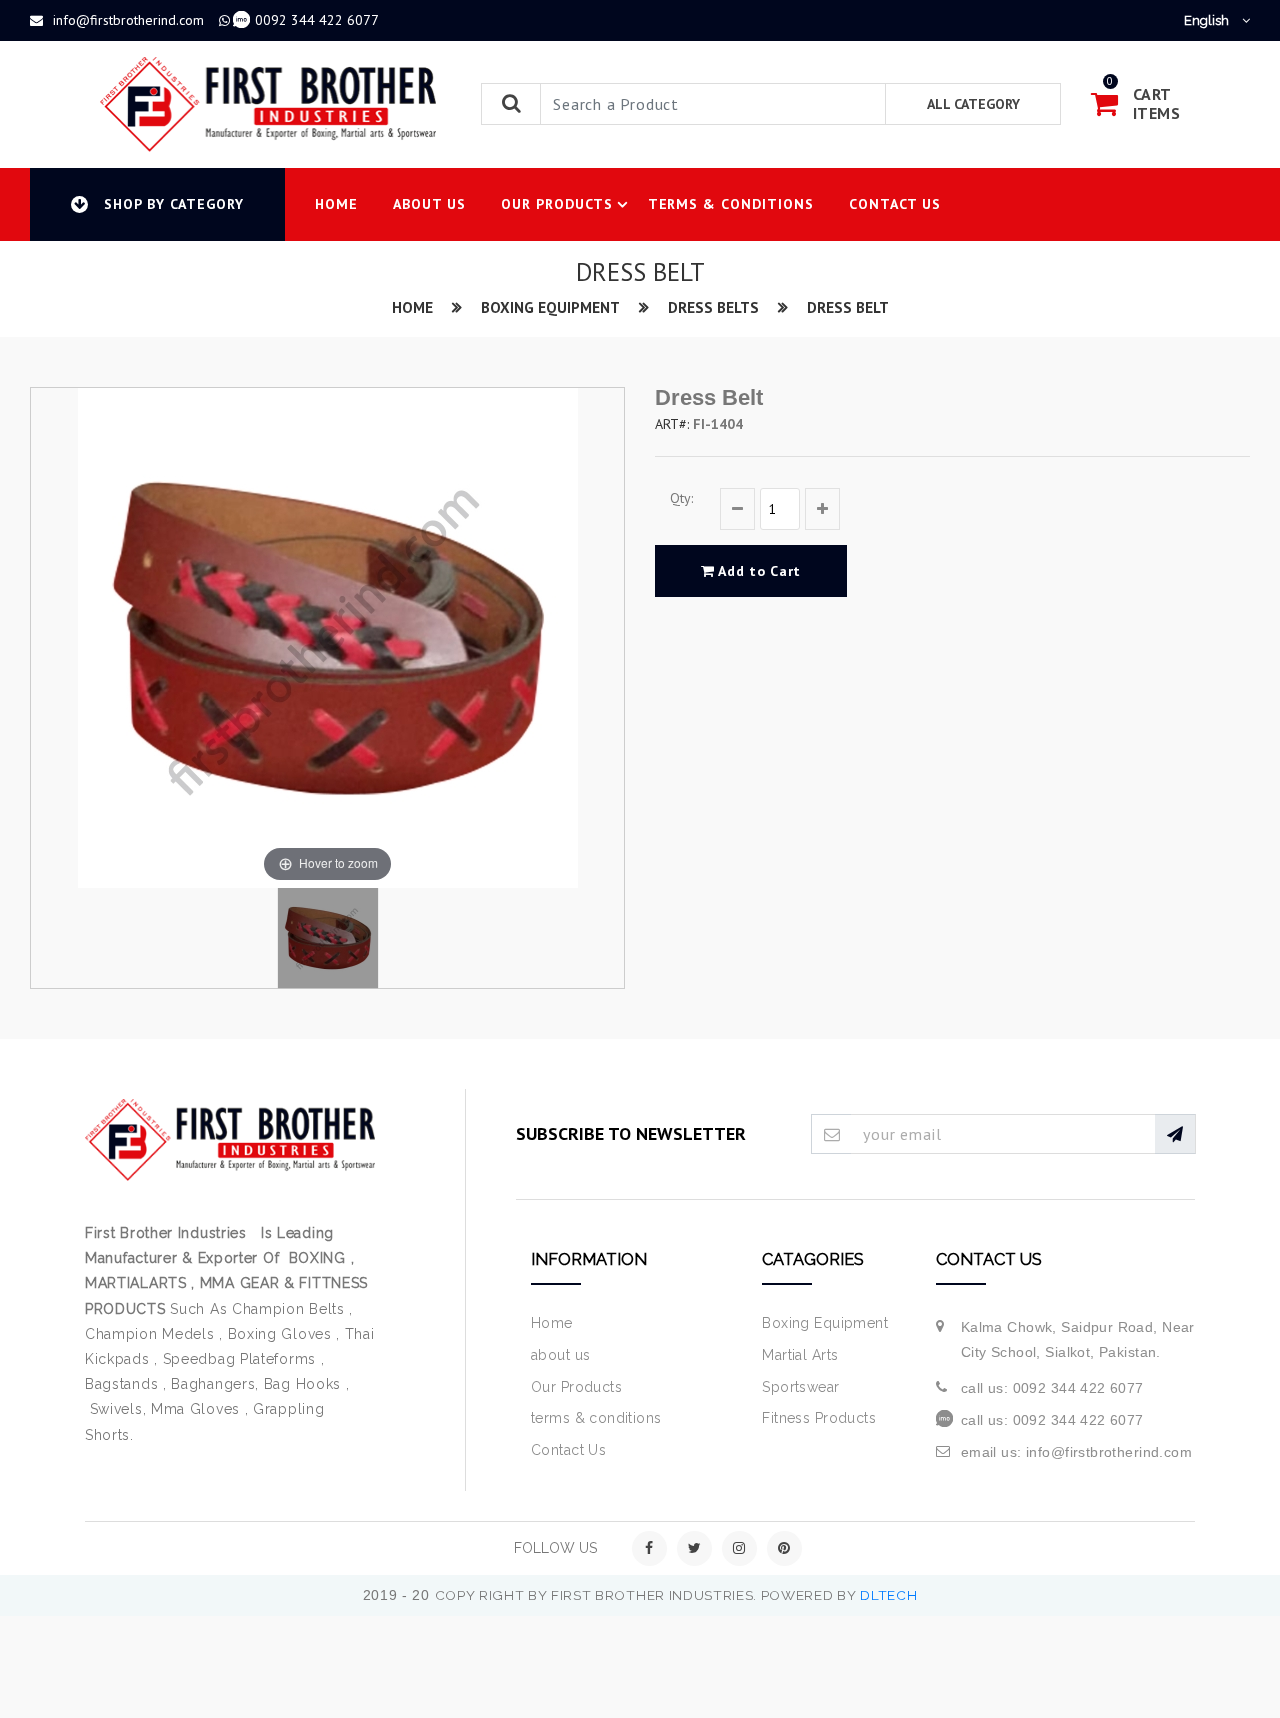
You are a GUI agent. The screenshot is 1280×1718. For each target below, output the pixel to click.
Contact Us (895, 204)
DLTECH (888, 1595)
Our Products (557, 204)
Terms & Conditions (731, 204)
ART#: (672, 424)
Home (336, 204)
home (412, 307)
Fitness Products (819, 1418)
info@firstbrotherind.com (128, 20)
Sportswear (800, 1387)
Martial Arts (800, 1355)
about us (560, 1355)
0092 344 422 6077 (317, 20)
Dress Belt (848, 307)
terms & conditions (596, 1418)
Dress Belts (713, 307)
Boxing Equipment (550, 307)
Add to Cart (758, 571)
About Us (429, 204)
